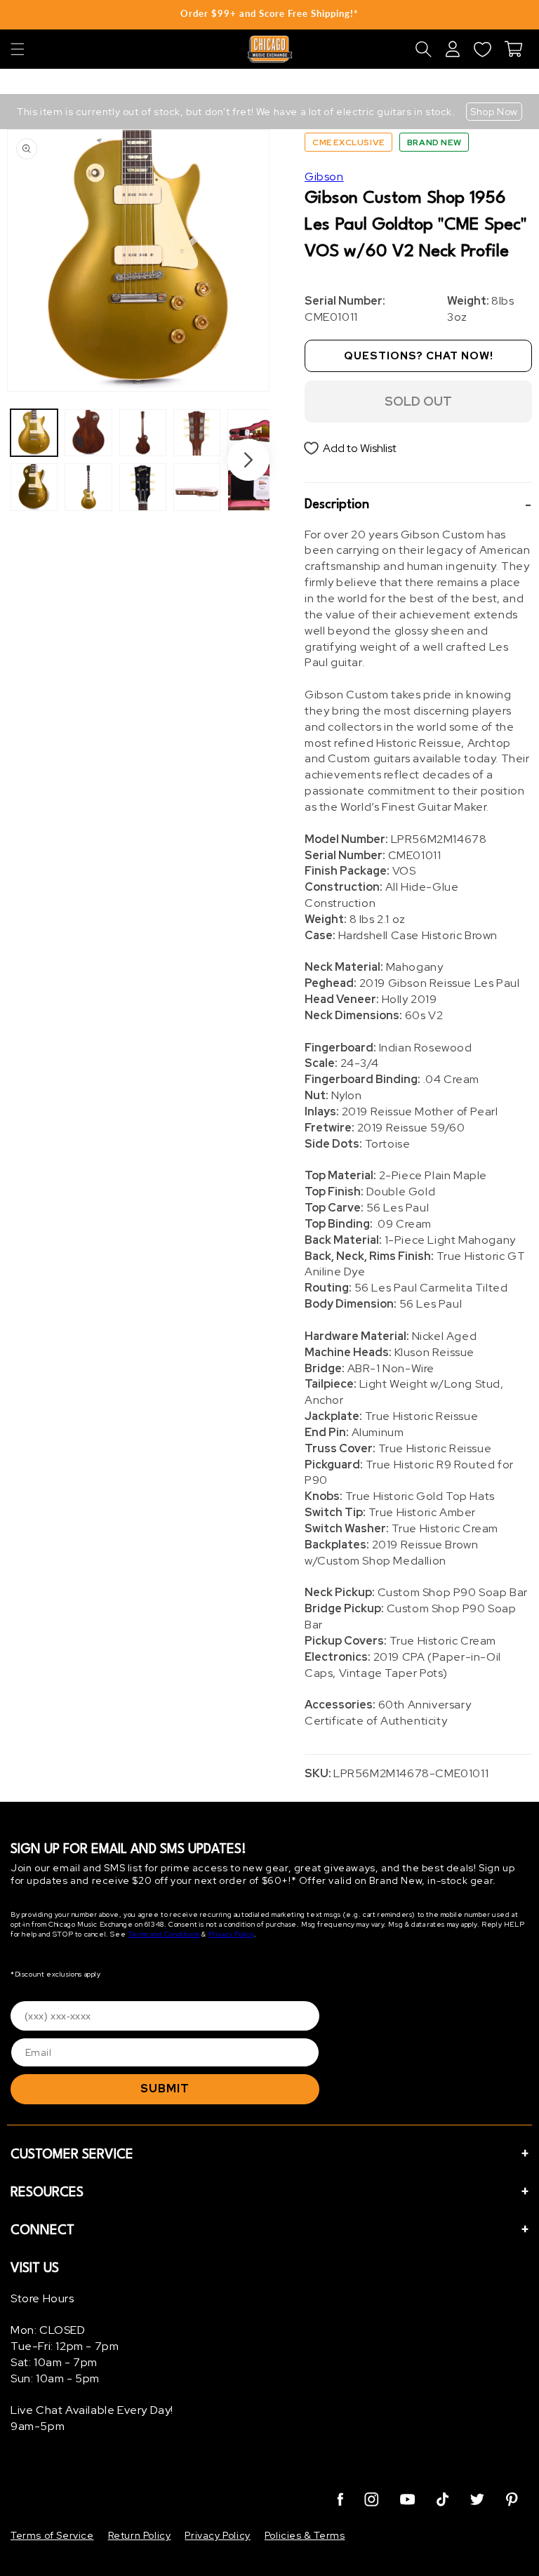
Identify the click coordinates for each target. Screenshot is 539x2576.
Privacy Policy (231, 1934)
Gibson (324, 177)
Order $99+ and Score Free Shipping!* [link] (269, 13)
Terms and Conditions (164, 1934)
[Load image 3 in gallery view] (88, 433)
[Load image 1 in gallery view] (34, 433)
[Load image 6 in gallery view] (143, 487)
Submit (165, 2089)
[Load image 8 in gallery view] (197, 487)
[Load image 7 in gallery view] (197, 433)
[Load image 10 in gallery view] (251, 487)
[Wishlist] (482, 49)
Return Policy (140, 2535)
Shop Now (494, 112)
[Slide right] (248, 460)
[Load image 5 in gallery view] (143, 433)
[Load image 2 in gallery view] (34, 487)
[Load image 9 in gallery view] (251, 433)
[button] (18, 49)
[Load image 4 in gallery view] (88, 487)
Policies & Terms (305, 2535)
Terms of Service (52, 2535)
